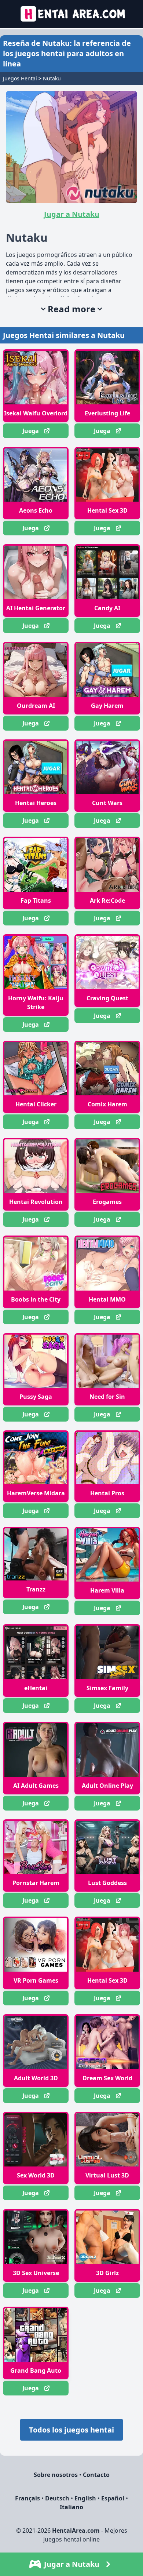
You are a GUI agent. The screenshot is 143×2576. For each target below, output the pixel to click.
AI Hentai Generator (36, 608)
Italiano (71, 2507)
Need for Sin (107, 1397)
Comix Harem (107, 1104)
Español (113, 2498)
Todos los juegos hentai (71, 2430)
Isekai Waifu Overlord (36, 413)
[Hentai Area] (72, 14)
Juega (31, 431)
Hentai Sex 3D (107, 510)
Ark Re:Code (107, 900)
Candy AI (107, 608)
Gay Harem (107, 706)
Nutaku (52, 78)
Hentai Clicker (36, 1104)
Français (27, 2498)
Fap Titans (36, 900)
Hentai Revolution (36, 1202)
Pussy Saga (36, 1397)
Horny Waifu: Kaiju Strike (36, 1003)
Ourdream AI (36, 706)
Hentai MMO (107, 1299)
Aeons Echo (36, 510)
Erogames (107, 1202)
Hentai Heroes (36, 803)
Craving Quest (107, 998)
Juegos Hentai (20, 78)
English (85, 2498)
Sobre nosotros (56, 2475)
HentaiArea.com (76, 2530)
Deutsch (57, 2498)
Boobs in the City (36, 1299)
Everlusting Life (107, 413)
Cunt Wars (107, 803)
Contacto (96, 2475)
